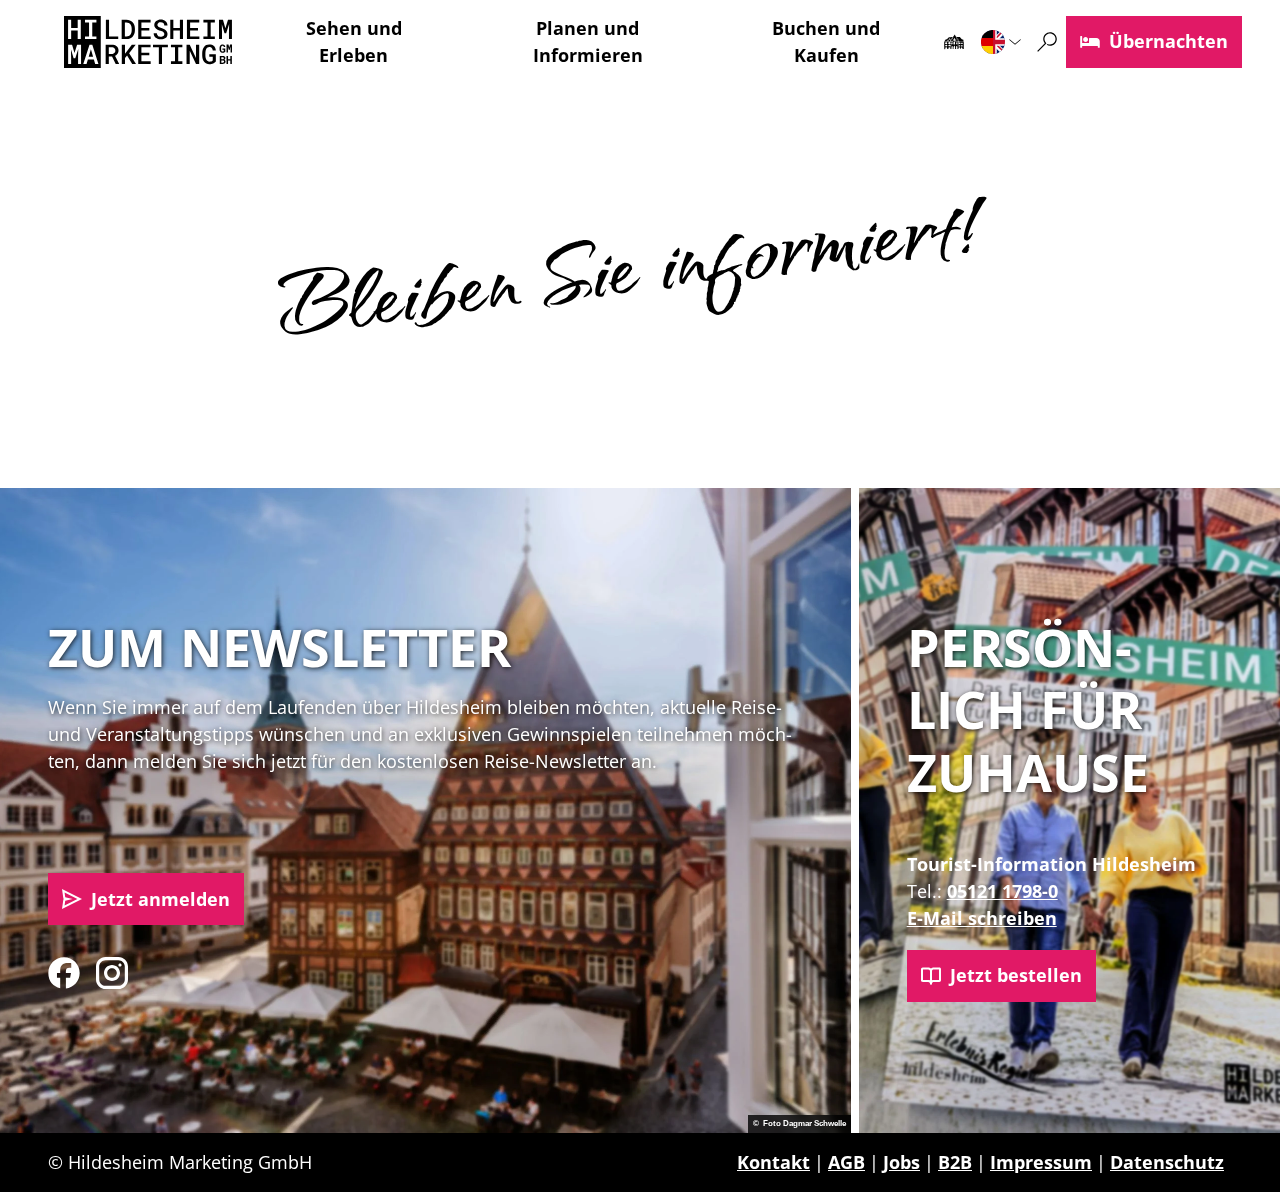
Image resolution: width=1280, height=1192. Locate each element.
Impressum (1041, 1162)
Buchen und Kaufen (826, 41)
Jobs (901, 1162)
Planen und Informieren (588, 41)
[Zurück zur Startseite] (148, 42)
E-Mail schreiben (982, 918)
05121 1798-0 (1002, 891)
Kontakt (773, 1162)
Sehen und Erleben (354, 41)
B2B (955, 1162)
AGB (846, 1162)
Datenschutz (1167, 1162)
